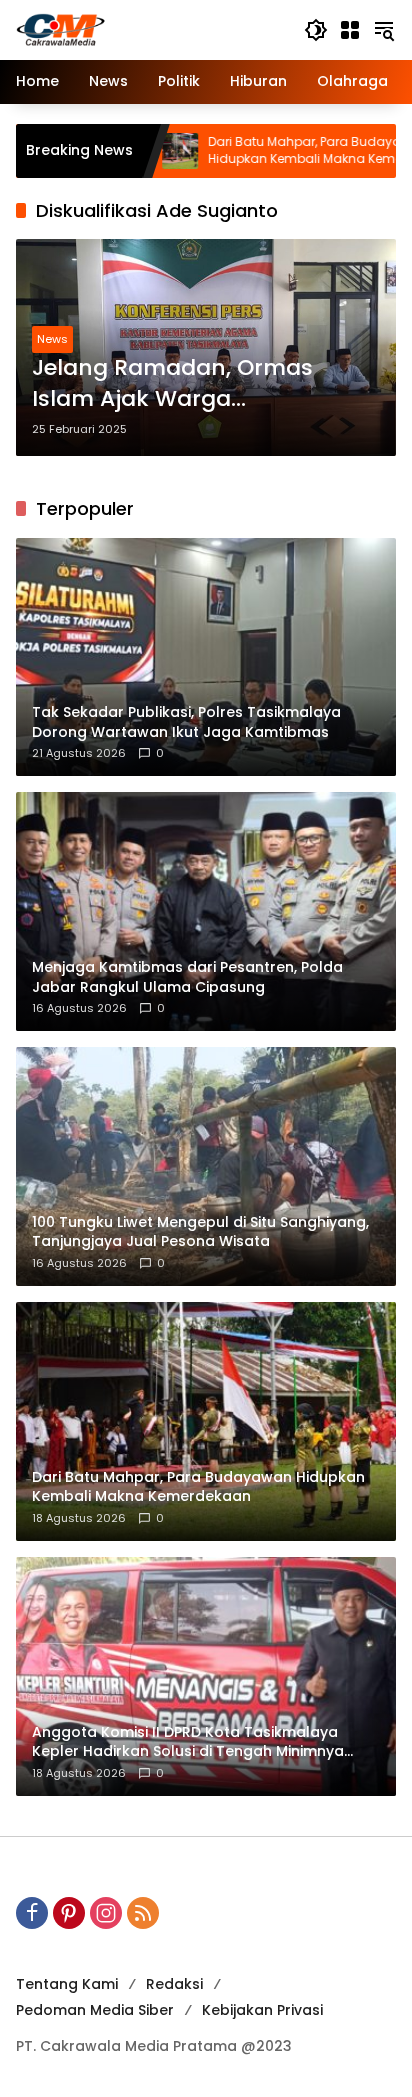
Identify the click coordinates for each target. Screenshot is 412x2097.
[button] (316, 30)
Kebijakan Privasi (262, 2010)
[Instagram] (106, 1913)
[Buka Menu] (350, 30)
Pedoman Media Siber (95, 2010)
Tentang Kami (67, 1984)
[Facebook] (32, 1913)
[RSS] (143, 1913)
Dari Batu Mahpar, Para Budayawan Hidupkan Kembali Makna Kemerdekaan (270, 150)
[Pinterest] (69, 1913)
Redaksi (174, 1984)
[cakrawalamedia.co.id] (150, 29)
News (52, 339)
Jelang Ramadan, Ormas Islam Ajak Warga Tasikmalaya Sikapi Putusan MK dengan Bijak (190, 384)
